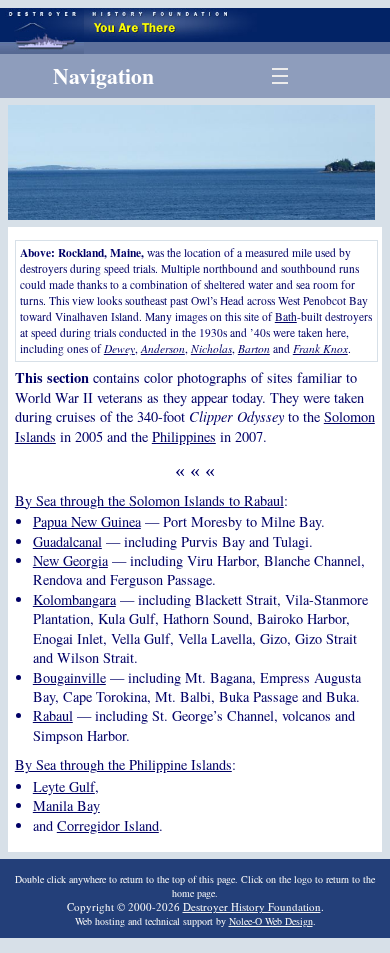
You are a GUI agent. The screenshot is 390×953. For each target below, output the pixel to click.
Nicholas (211, 348)
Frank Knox (320, 348)
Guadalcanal (67, 541)
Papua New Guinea (87, 521)
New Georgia (70, 560)
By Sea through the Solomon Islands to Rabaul (149, 500)
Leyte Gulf (64, 786)
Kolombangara (74, 599)
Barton (254, 348)
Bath (286, 316)
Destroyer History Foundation (252, 906)
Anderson (163, 348)
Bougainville (69, 677)
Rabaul (53, 715)
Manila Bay (66, 805)
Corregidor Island (108, 825)
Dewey (119, 348)
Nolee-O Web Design (271, 921)
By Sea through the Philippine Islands (123, 764)
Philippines (184, 436)
